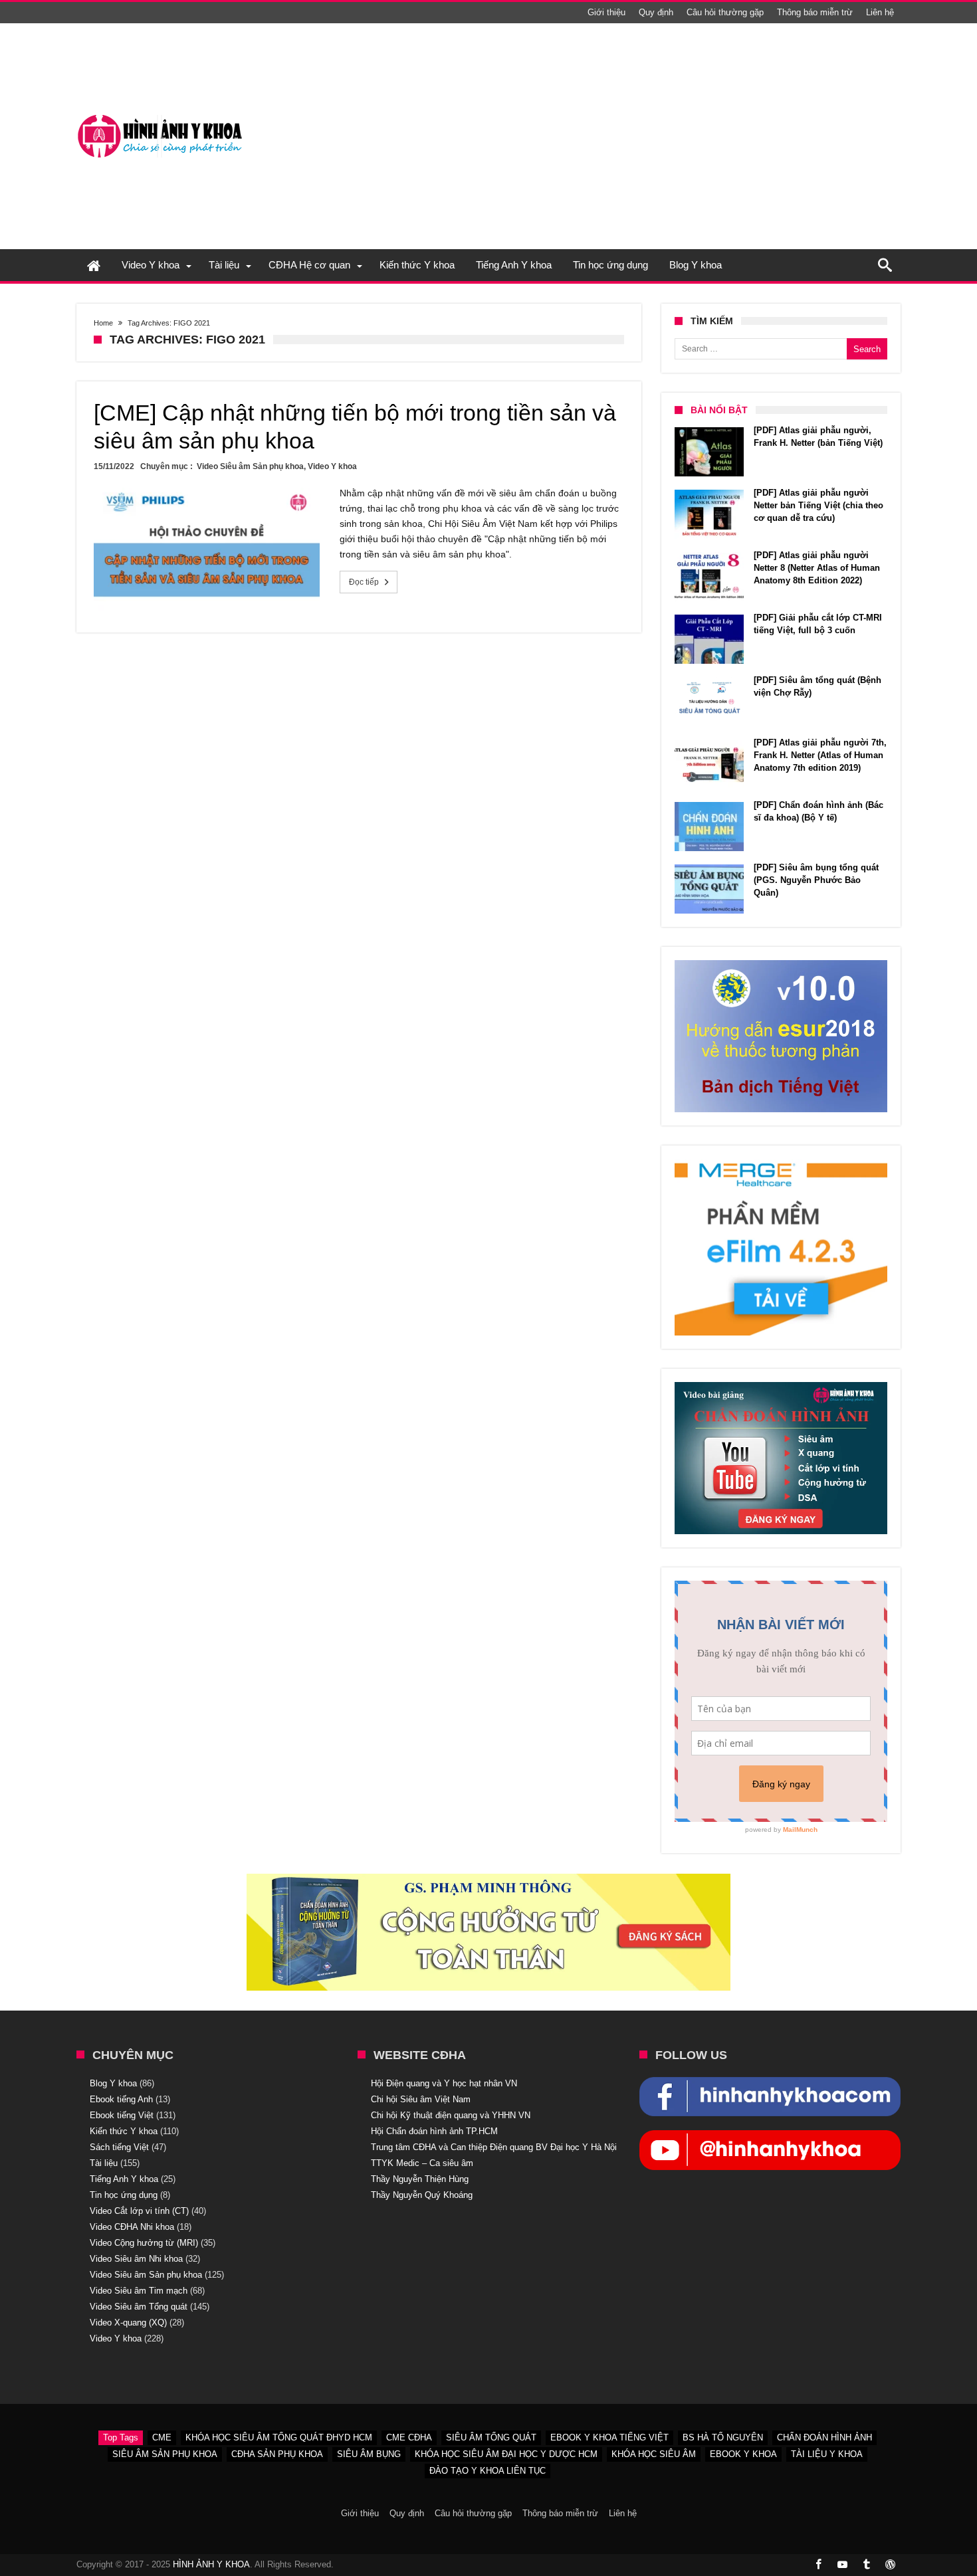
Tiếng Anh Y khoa (124, 2179)
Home (103, 323)
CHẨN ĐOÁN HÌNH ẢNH (824, 2437)
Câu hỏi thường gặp (725, 12)
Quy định (656, 12)
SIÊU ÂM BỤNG (369, 2454)
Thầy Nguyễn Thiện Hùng (420, 2179)
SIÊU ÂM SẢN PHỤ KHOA (165, 2454)
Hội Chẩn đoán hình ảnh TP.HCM (434, 2131)
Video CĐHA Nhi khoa (132, 2227)
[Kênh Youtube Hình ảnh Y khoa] (770, 2137)
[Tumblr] (866, 2565)
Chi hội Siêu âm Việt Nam (421, 2099)
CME (162, 2437)
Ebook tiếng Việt (122, 2115)
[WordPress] (890, 2565)
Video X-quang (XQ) (128, 2323)
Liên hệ (880, 12)
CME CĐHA (409, 2437)
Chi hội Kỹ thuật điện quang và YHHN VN (451, 2115)
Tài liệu (104, 2163)
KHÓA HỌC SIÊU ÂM (654, 2454)
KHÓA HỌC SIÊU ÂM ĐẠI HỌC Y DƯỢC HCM (506, 2454)
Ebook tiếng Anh (121, 2099)
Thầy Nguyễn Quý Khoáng (422, 2195)
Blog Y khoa (113, 2083)
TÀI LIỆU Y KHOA (827, 2454)
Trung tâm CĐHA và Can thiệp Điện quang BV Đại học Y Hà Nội (494, 2147)
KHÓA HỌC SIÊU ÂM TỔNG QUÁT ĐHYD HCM (279, 2437)
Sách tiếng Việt (119, 2147)
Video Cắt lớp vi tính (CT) (139, 2211)
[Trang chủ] (94, 265)
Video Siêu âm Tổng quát (139, 2307)
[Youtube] (842, 2565)
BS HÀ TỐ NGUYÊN (723, 2437)
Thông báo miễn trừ (815, 12)
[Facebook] (818, 2565)
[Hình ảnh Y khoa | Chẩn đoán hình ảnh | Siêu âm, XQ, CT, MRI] (160, 115)
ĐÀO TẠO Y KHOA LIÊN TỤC (488, 2471)
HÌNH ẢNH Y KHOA (211, 2564)
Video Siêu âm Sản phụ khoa (250, 466)
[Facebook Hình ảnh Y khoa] (770, 2084)
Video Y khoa (332, 466)
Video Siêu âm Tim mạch (139, 2291)
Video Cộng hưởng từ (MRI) (144, 2243)
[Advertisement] (659, 136)
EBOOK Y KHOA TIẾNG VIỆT (609, 2437)
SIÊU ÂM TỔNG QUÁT (491, 2437)
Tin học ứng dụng (124, 2195)
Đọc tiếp (364, 582)
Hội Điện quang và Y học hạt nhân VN (444, 2083)
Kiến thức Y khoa (124, 2131)
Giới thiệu (606, 12)
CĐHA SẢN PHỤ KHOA (277, 2454)
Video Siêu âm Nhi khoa (136, 2259)
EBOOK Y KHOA (743, 2454)
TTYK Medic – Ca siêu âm (422, 2163)
